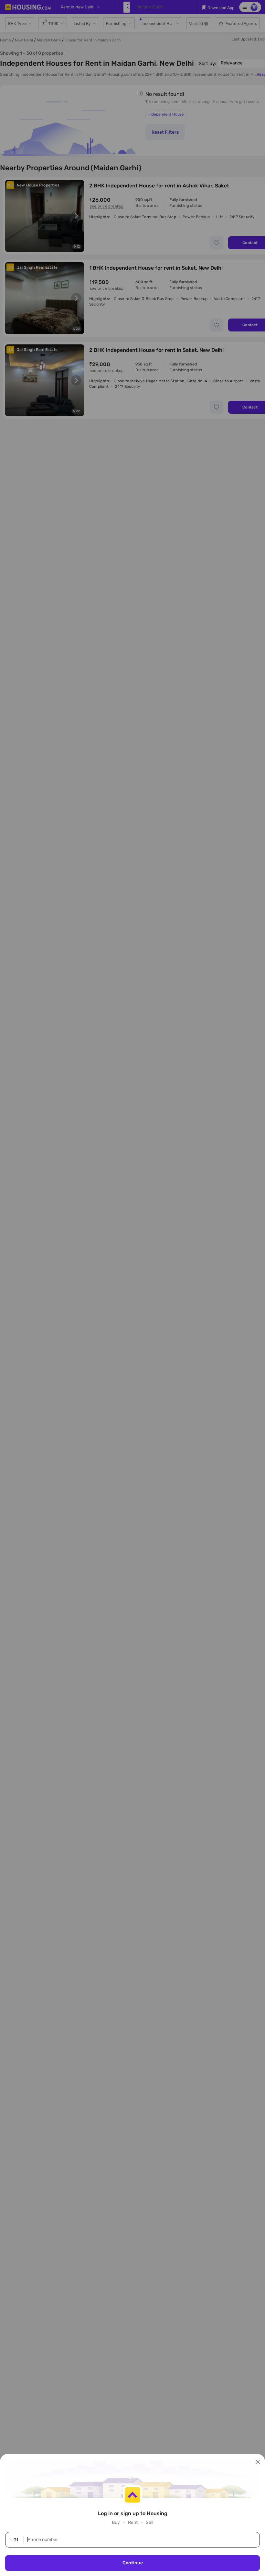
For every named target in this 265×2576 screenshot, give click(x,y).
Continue (133, 2563)
